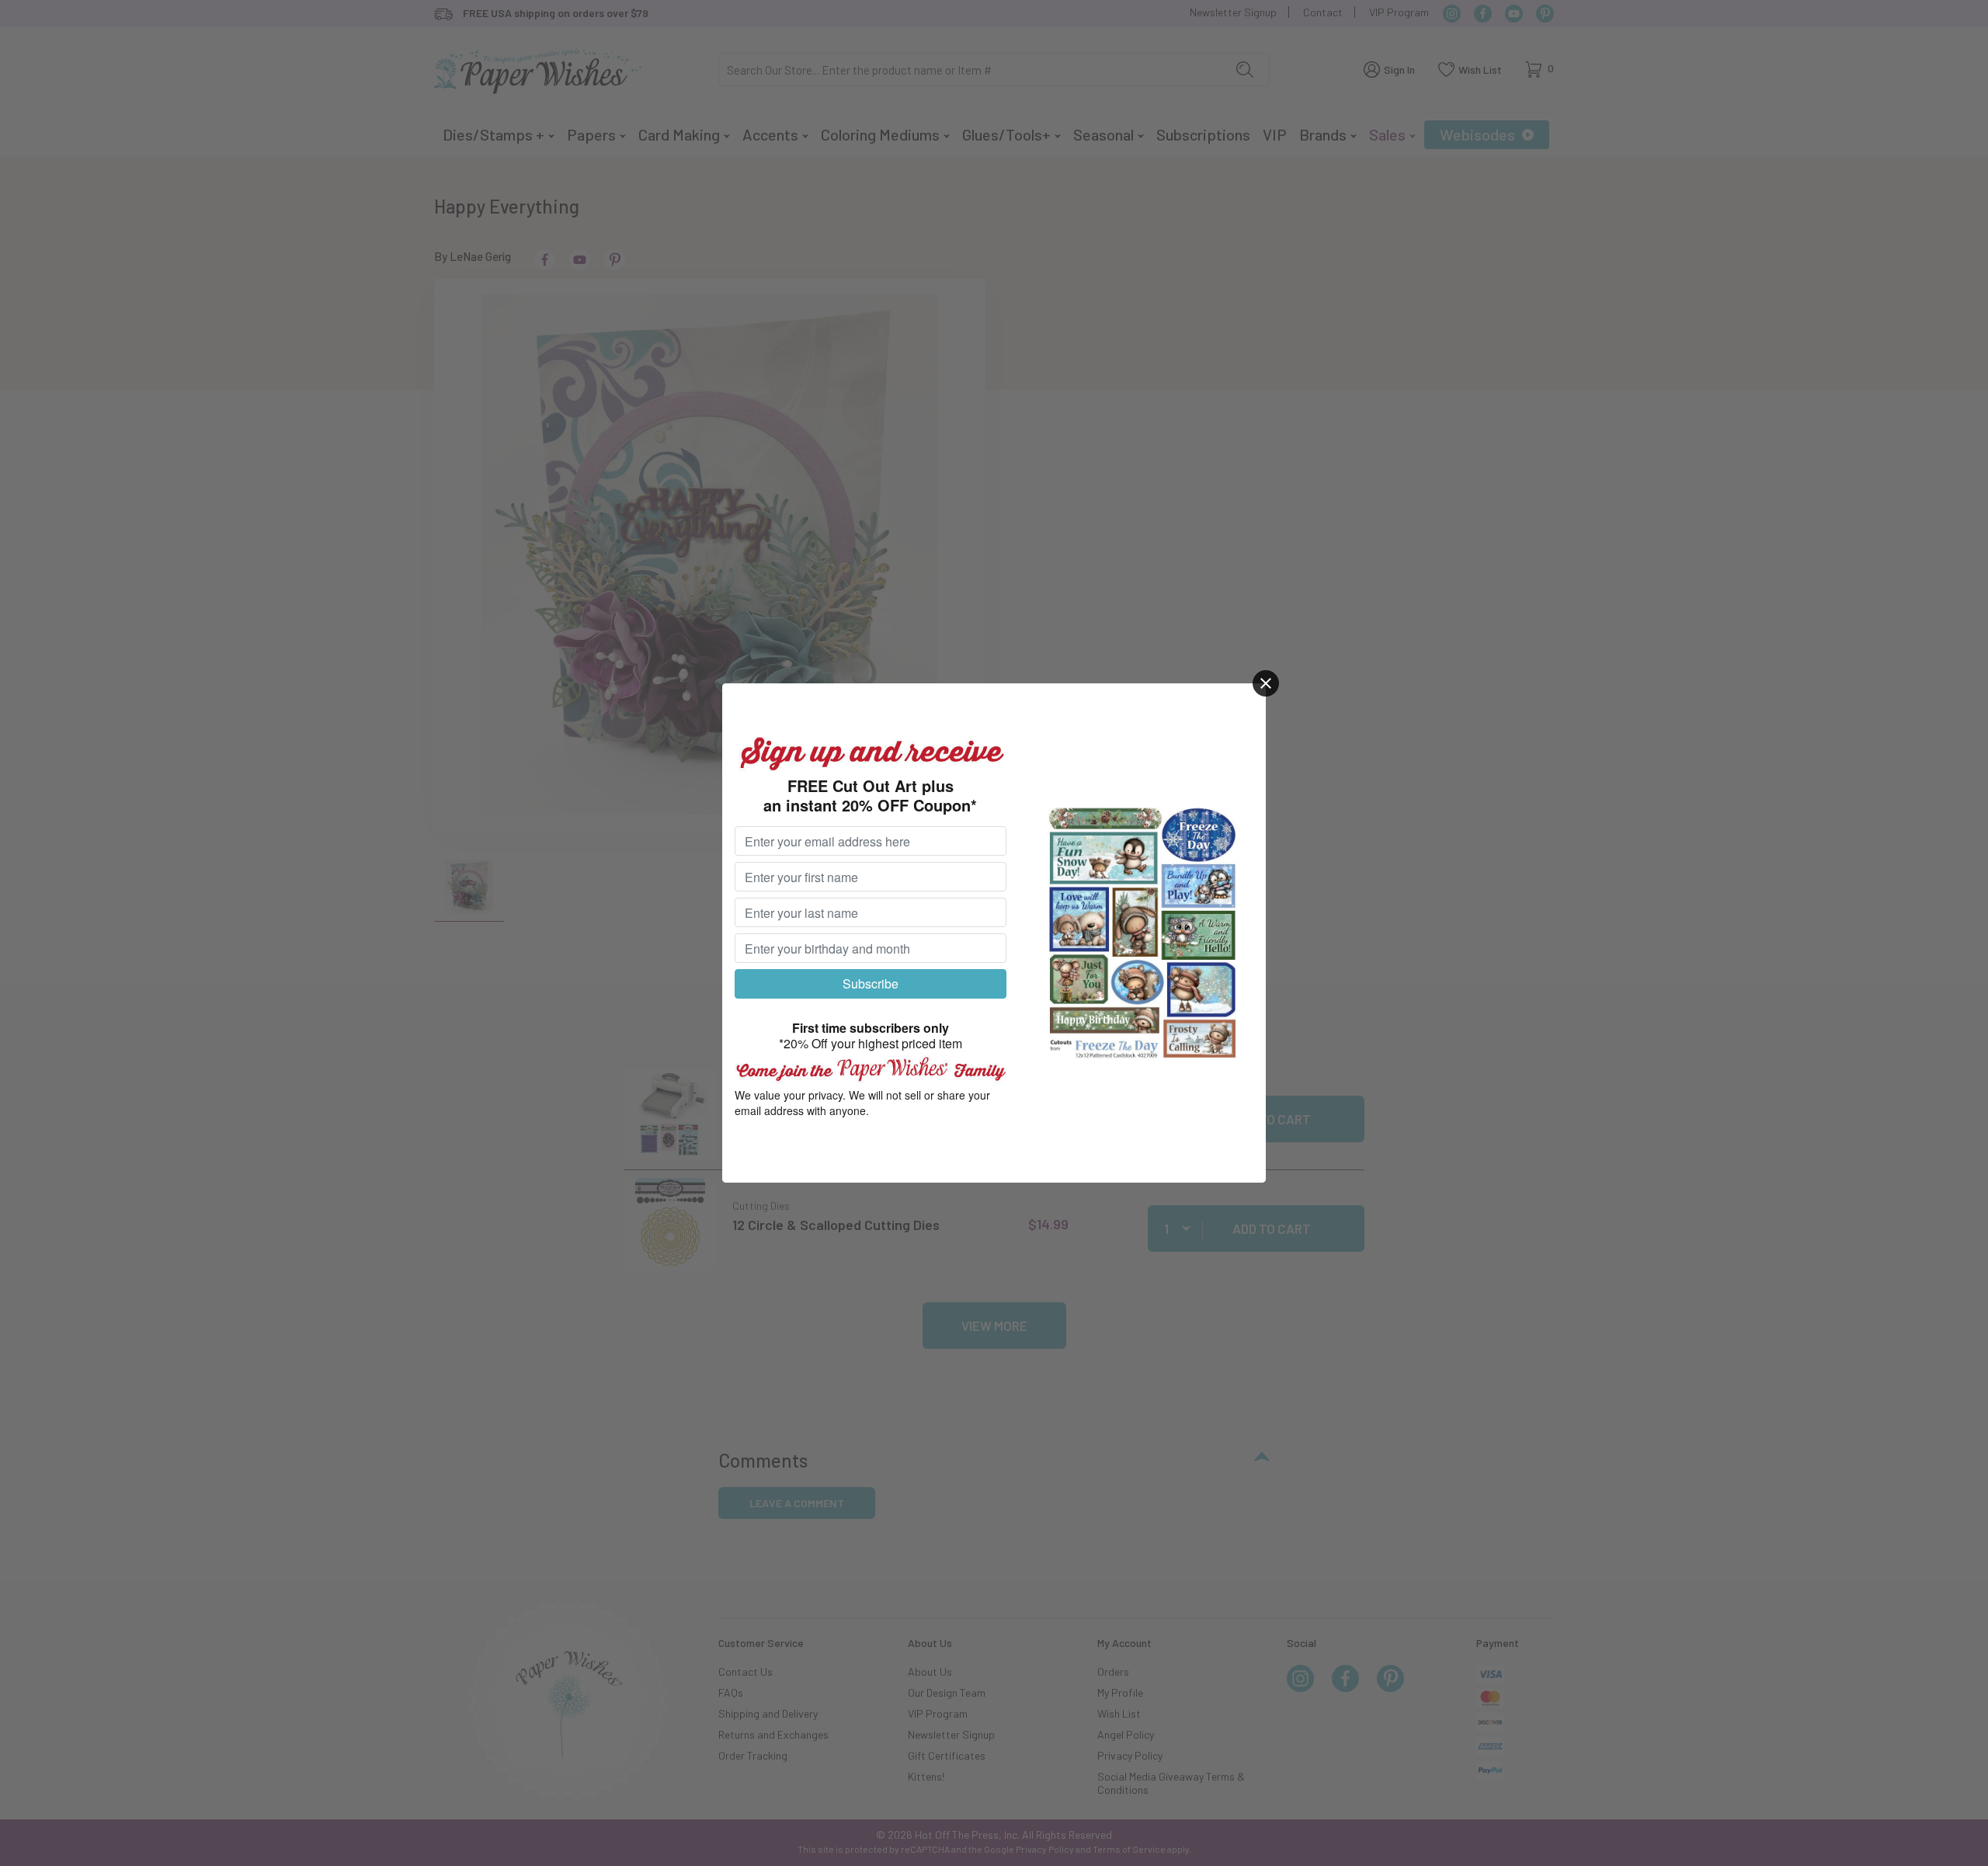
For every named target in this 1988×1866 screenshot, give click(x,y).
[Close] (1266, 683)
